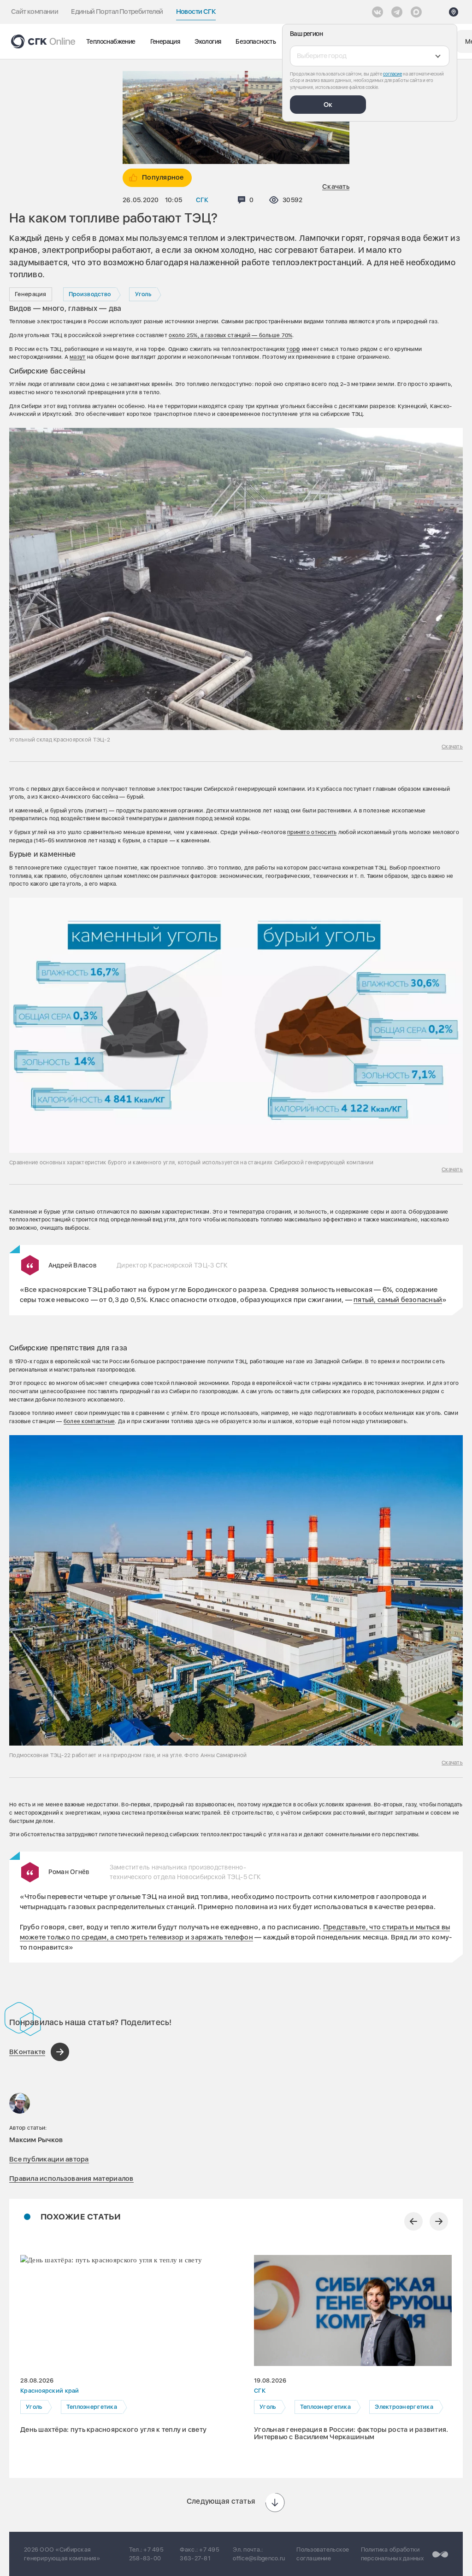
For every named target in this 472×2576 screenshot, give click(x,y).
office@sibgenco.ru (259, 2558)
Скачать (336, 187)
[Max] (416, 12)
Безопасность (256, 41)
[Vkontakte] (378, 12)
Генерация (165, 41)
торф (293, 349)
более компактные (89, 1421)
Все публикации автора (49, 2159)
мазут (77, 357)
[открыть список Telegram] (397, 12)
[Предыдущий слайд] (413, 2221)
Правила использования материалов (71, 2179)
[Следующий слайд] (439, 2221)
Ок (328, 105)
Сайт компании (35, 12)
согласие (392, 74)
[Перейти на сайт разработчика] (440, 2554)
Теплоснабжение (111, 41)
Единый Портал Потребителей (117, 12)
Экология (208, 41)
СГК (202, 200)
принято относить (312, 832)
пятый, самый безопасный (398, 1300)
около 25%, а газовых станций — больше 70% (230, 335)
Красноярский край (50, 2391)
